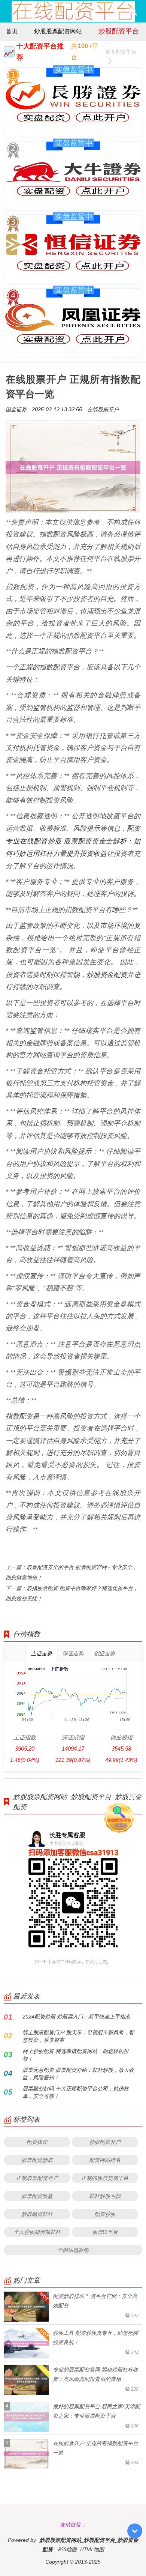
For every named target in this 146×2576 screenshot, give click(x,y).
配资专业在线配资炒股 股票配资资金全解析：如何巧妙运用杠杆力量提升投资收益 (73, 841)
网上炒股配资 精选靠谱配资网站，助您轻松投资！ (76, 2055)
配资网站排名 (105, 2160)
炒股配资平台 (119, 31)
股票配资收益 (37, 2196)
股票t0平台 (105, 2232)
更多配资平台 (121, 52)
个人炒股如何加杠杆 (37, 2232)
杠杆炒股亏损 (105, 2196)
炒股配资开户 (105, 2142)
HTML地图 (92, 2549)
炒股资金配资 (107, 974)
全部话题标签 (73, 2250)
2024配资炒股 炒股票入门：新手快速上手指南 (76, 2016)
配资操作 (37, 2142)
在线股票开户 (103, 409)
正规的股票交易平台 (105, 2178)
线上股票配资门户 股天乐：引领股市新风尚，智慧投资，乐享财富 (78, 2036)
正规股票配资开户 (37, 2178)
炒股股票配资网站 (58, 31)
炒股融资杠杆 (37, 2214)
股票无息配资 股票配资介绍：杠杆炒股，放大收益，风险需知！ (78, 2073)
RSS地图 (67, 2549)
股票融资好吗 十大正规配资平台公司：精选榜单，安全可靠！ (76, 2092)
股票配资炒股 (37, 2160)
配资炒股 (105, 2214)
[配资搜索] (133, 11)
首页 (12, 31)
